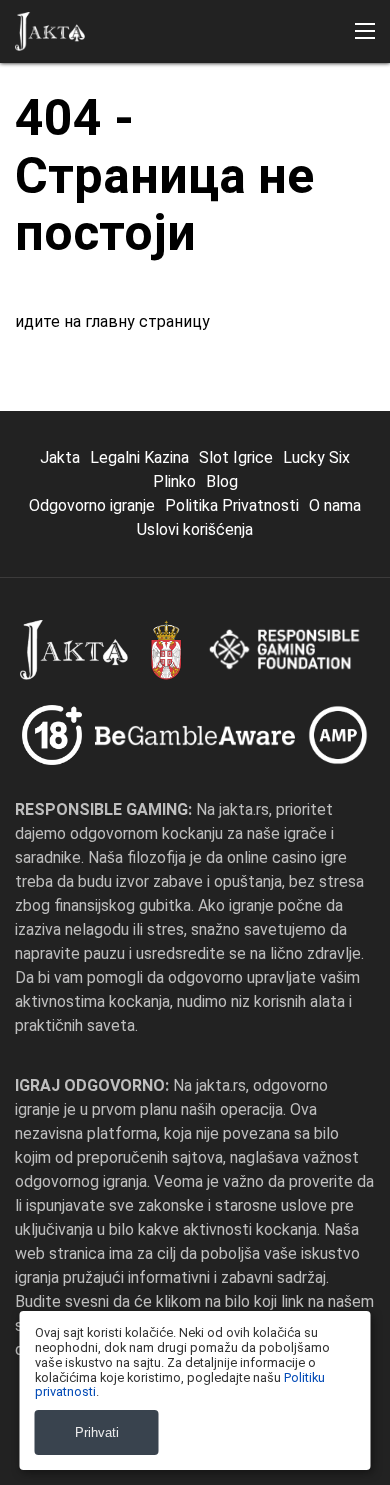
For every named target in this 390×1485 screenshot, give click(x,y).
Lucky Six (316, 457)
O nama (335, 505)
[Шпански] (243, 329)
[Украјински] (191, 329)
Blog (222, 481)
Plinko (174, 481)
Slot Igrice (236, 457)
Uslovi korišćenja (195, 529)
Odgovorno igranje (92, 505)
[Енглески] (35, 329)
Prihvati (97, 1432)
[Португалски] (139, 329)
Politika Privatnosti (232, 505)
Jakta (60, 457)
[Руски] (87, 329)
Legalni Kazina (139, 457)
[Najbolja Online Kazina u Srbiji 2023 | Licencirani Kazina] (50, 31)
